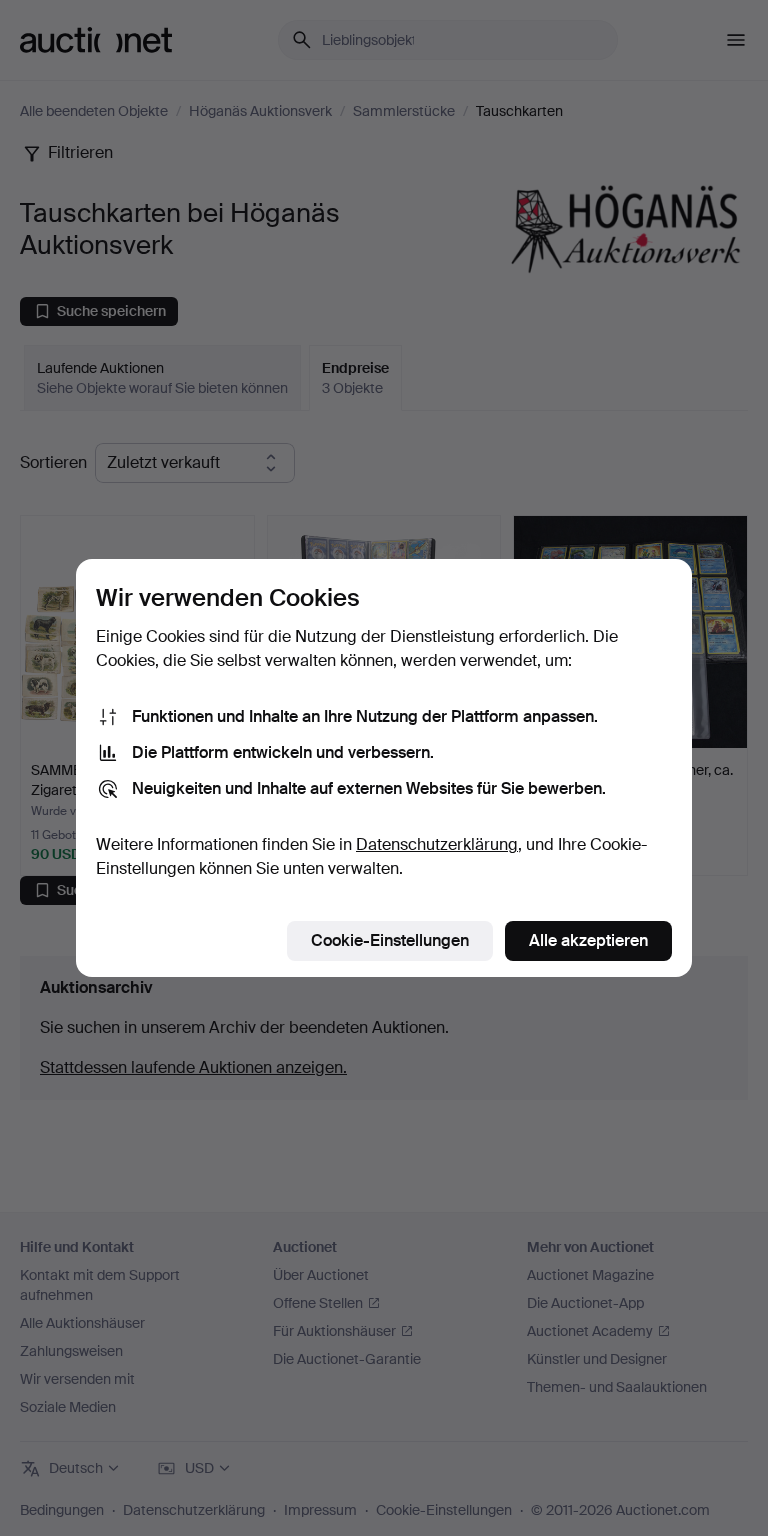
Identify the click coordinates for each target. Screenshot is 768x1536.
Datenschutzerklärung (437, 844)
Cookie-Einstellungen (390, 940)
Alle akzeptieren (588, 940)
